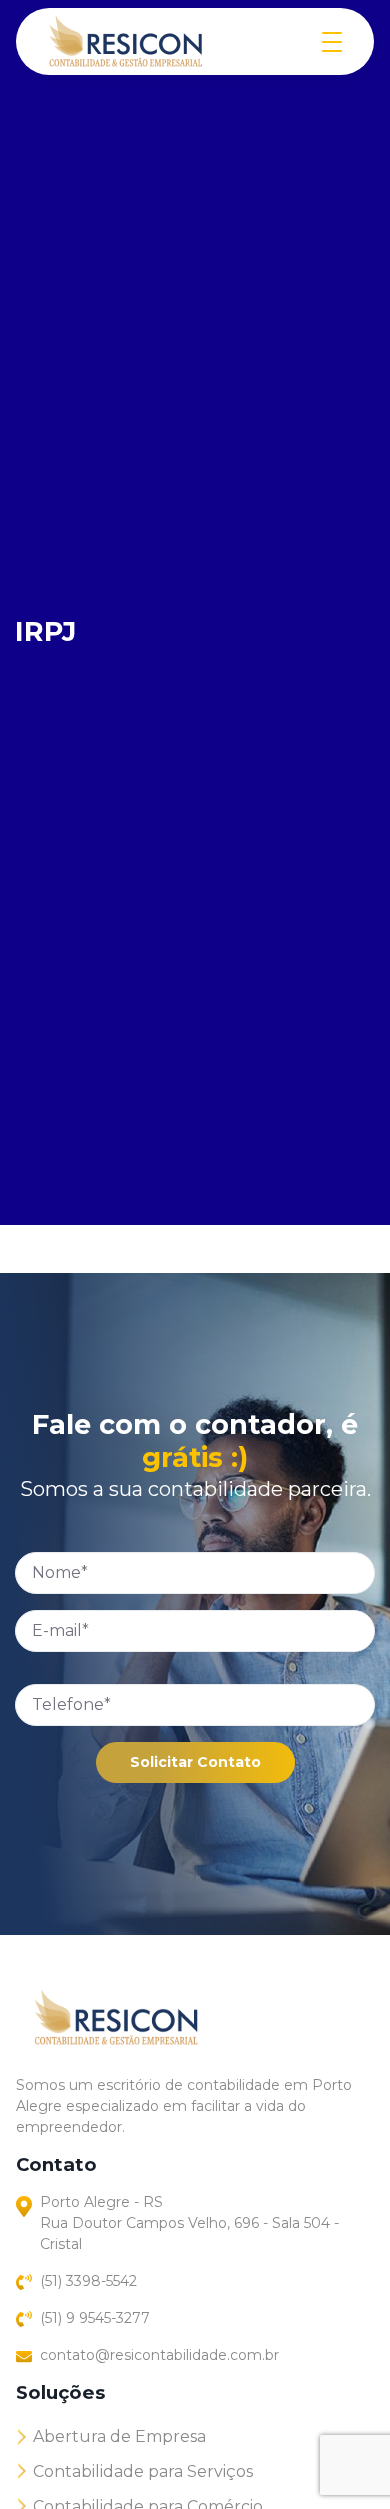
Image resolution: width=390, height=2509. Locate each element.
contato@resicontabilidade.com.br (159, 2355)
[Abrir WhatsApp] (340, 2458)
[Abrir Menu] (332, 41)
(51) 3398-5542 (88, 2281)
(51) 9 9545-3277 (95, 2318)
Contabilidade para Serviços (143, 2471)
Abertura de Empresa (119, 2436)
